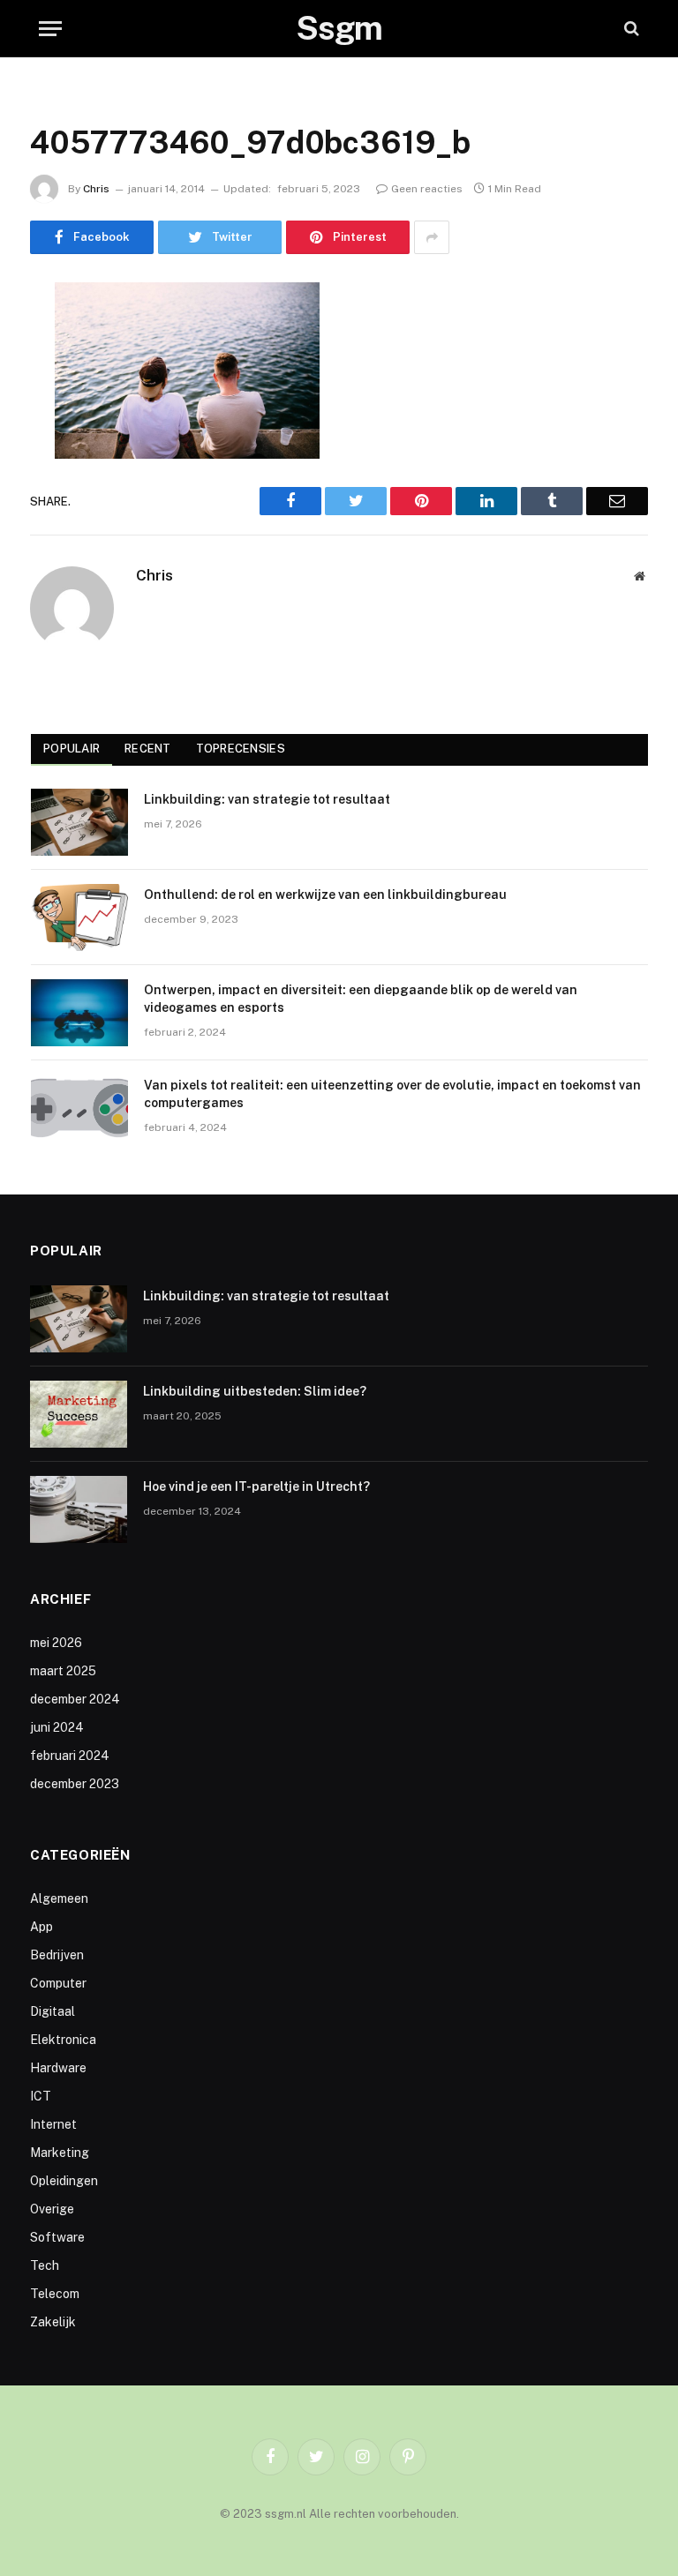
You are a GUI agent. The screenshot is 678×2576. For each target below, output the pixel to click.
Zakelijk (53, 2322)
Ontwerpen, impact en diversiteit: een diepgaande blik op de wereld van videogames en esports (361, 999)
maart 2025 (63, 1671)
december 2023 (75, 1784)
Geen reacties (427, 189)
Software (57, 2237)
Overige (52, 2209)
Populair (72, 749)
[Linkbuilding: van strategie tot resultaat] (79, 822)
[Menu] (50, 29)
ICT (41, 2096)
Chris (96, 189)
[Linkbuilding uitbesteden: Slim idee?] (79, 1414)
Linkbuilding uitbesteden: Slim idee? (255, 1391)
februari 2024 (70, 1756)
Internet (53, 2124)
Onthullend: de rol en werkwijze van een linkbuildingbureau (325, 895)
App (41, 1927)
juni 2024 (57, 1727)
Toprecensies (241, 749)
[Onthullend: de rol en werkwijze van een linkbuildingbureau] (79, 917)
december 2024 (75, 1699)
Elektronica (63, 2040)
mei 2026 (56, 1643)
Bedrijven (57, 1955)
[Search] (630, 29)
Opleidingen (64, 2181)
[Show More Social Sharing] (432, 237)
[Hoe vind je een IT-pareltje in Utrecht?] (79, 1509)
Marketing (60, 2153)
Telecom (55, 2294)
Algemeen (59, 1898)
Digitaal (53, 2011)
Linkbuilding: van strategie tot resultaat (267, 799)
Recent (148, 749)
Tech (45, 2265)
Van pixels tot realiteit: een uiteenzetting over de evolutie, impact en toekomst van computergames (392, 1094)
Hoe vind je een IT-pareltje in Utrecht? (256, 1486)
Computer (58, 1983)
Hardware (58, 2068)
